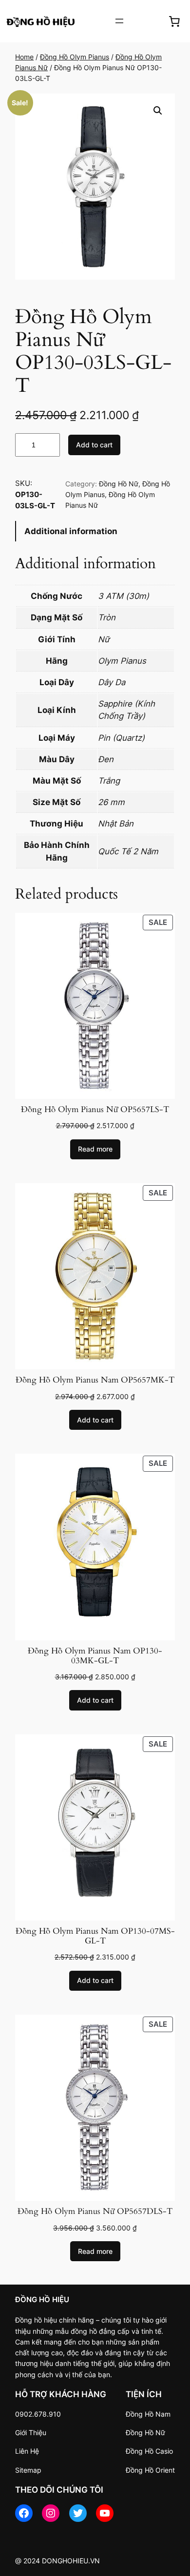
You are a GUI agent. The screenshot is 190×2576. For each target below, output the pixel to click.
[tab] (95, 531)
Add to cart (94, 445)
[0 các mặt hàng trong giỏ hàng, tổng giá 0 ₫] (174, 21)
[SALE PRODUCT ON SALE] (95, 1005)
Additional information (71, 531)
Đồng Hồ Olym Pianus (75, 57)
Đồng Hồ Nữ (119, 484)
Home (24, 57)
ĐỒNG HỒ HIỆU (42, 2299)
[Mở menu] (119, 21)
